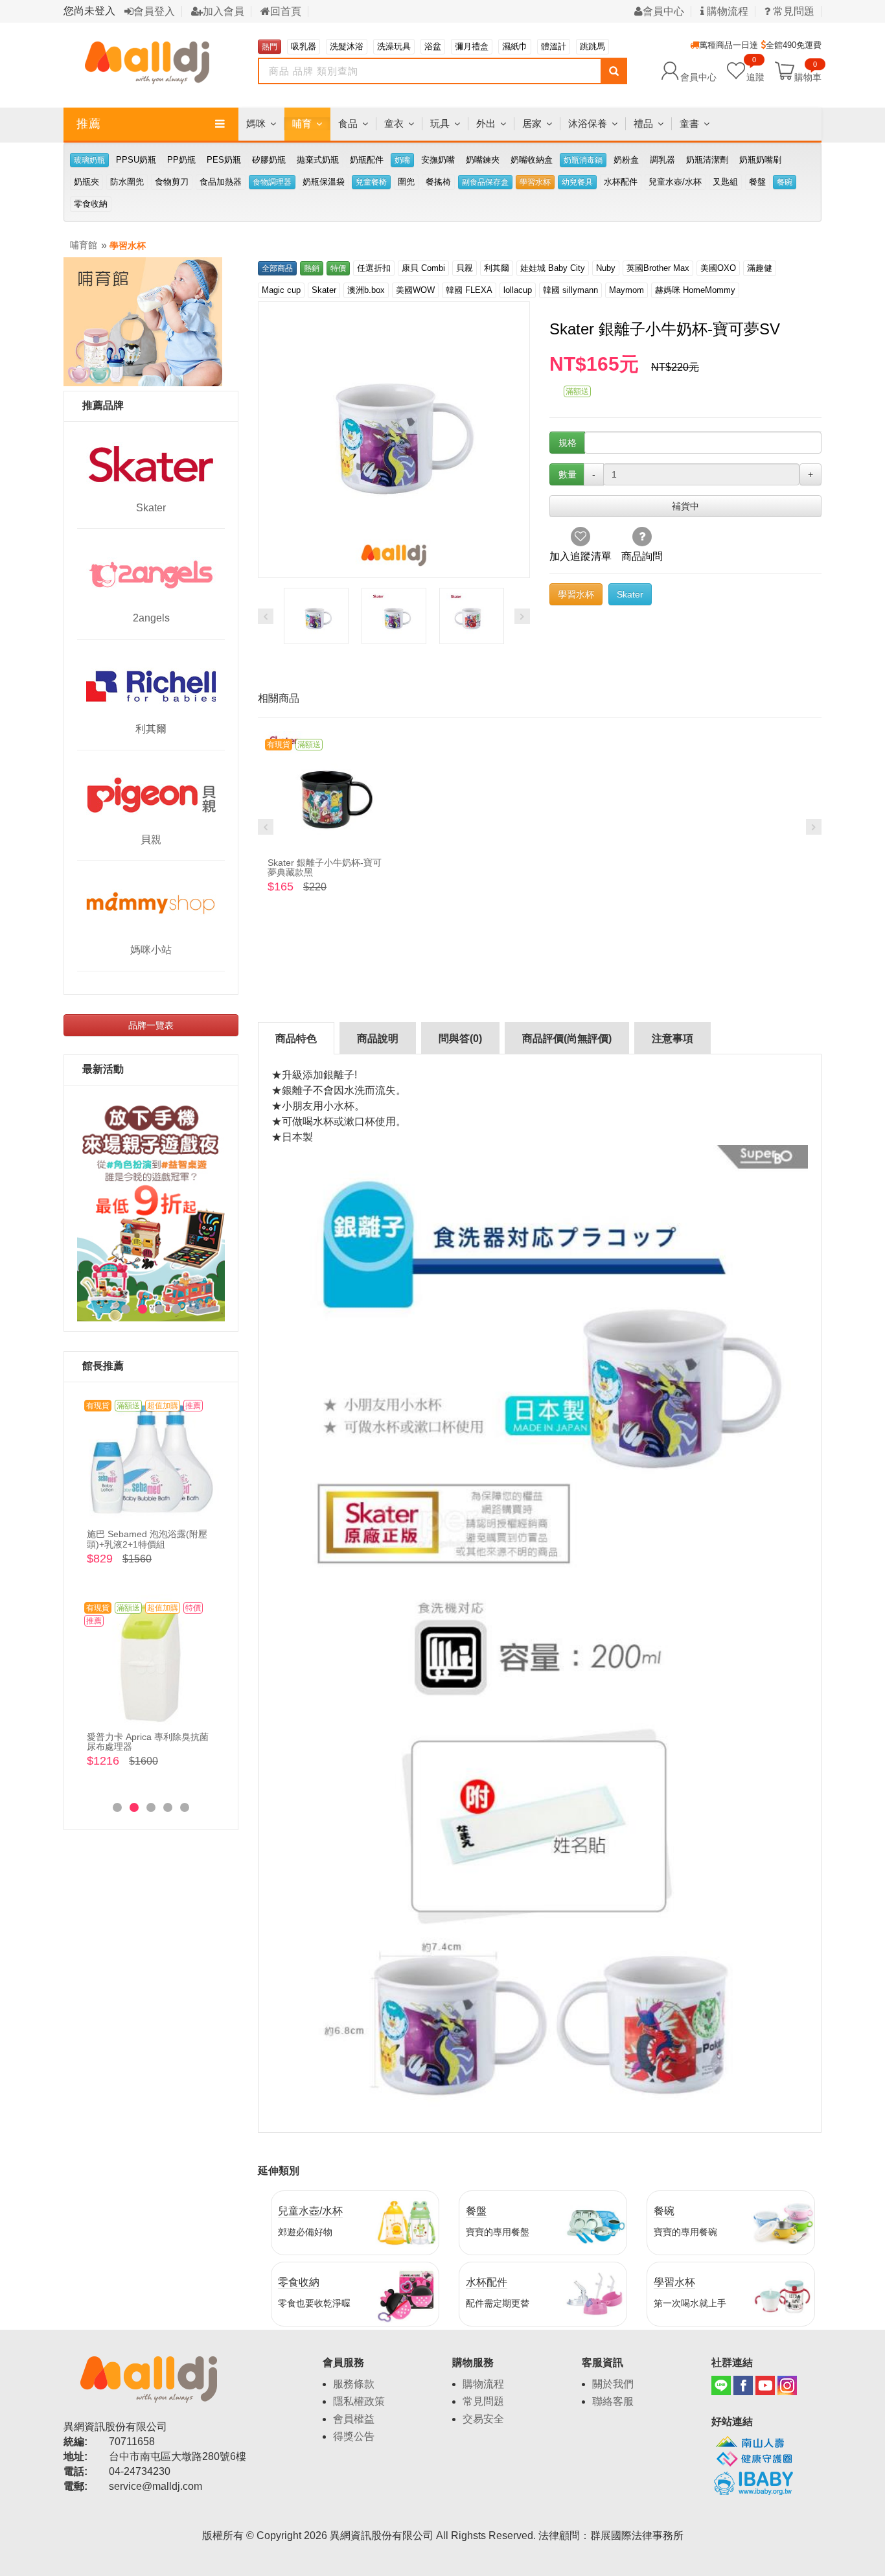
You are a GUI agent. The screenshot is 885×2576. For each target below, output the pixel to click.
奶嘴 (402, 160)
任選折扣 (374, 268)
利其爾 (151, 729)
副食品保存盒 (485, 182)
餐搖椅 (438, 182)
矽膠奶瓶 (269, 160)
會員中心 (663, 11)
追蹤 (755, 70)
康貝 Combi (423, 268)
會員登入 (154, 11)
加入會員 (224, 11)
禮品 (643, 123)
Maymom (626, 290)
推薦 (89, 124)
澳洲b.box (366, 290)
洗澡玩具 (394, 46)
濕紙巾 (515, 46)
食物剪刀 (172, 182)
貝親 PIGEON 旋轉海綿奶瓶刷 (148, 1534)
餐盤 (757, 182)
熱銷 (312, 268)
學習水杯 (535, 182)
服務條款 (354, 2384)
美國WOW (415, 290)
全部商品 (277, 268)
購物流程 (726, 11)
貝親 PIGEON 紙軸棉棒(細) (142, 1737)
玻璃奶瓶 (89, 160)
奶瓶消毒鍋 (583, 160)
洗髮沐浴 (347, 46)
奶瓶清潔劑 (707, 160)
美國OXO (718, 268)
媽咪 (256, 123)
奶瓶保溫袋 (324, 182)
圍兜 (406, 182)
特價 (338, 268)
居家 (532, 123)
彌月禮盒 (472, 46)
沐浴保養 (588, 123)
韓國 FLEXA (469, 290)
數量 (568, 474)
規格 (568, 443)
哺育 (302, 123)
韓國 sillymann (570, 290)
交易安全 (483, 2419)
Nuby (606, 268)
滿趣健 (760, 268)
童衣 (394, 123)
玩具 (440, 123)
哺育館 (84, 245)
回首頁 (286, 11)
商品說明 (378, 1039)
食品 (348, 123)
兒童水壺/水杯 (675, 182)
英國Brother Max (658, 268)
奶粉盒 (626, 160)
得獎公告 (354, 2436)
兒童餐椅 (371, 182)
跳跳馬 (592, 46)
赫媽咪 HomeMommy (695, 290)
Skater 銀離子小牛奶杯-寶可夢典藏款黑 (325, 867)
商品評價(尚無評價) (567, 1039)
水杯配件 (621, 182)
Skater (151, 508)
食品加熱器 (221, 182)
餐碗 (785, 182)
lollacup (518, 290)
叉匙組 (725, 182)
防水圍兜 (127, 182)
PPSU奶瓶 (136, 160)
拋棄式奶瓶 (318, 160)
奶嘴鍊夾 (483, 160)
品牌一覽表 (151, 1025)
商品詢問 (642, 556)
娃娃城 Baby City (553, 268)
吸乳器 (304, 46)
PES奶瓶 (224, 160)
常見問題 (792, 11)
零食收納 (91, 204)
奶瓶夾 (86, 182)
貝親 (151, 840)
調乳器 (662, 160)
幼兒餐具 (577, 182)
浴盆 (433, 46)
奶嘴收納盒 (532, 160)
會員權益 (354, 2419)
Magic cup (281, 290)
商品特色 (296, 1039)
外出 (486, 123)
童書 (689, 123)
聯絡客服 (613, 2401)
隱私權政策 (359, 2401)
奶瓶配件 (367, 160)
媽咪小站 (151, 950)
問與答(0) (460, 1039)
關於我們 (613, 2384)
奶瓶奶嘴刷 (760, 160)
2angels (151, 618)
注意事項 (672, 1039)
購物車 (808, 76)
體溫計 (554, 46)
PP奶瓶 (181, 160)
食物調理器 (272, 182)
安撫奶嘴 (438, 160)
